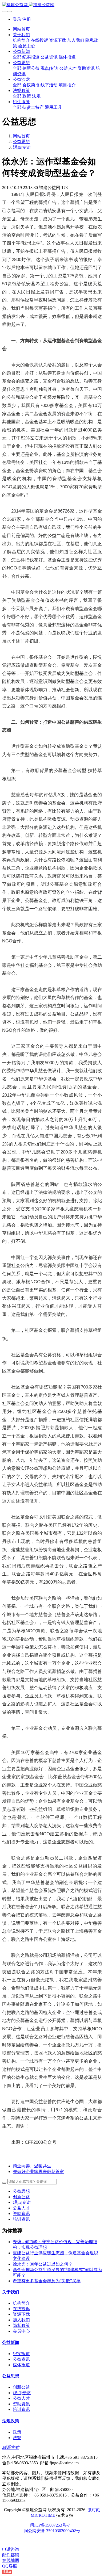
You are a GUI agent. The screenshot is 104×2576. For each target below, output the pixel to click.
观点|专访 (22, 147)
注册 (27, 19)
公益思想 (21, 142)
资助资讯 (21, 2214)
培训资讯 (21, 2219)
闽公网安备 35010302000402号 (52, 2531)
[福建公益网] (52, 5)
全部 (17, 57)
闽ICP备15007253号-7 (50, 2525)
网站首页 (21, 29)
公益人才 (21, 2208)
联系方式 (11, 2447)
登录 (17, 19)
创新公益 (21, 2197)
